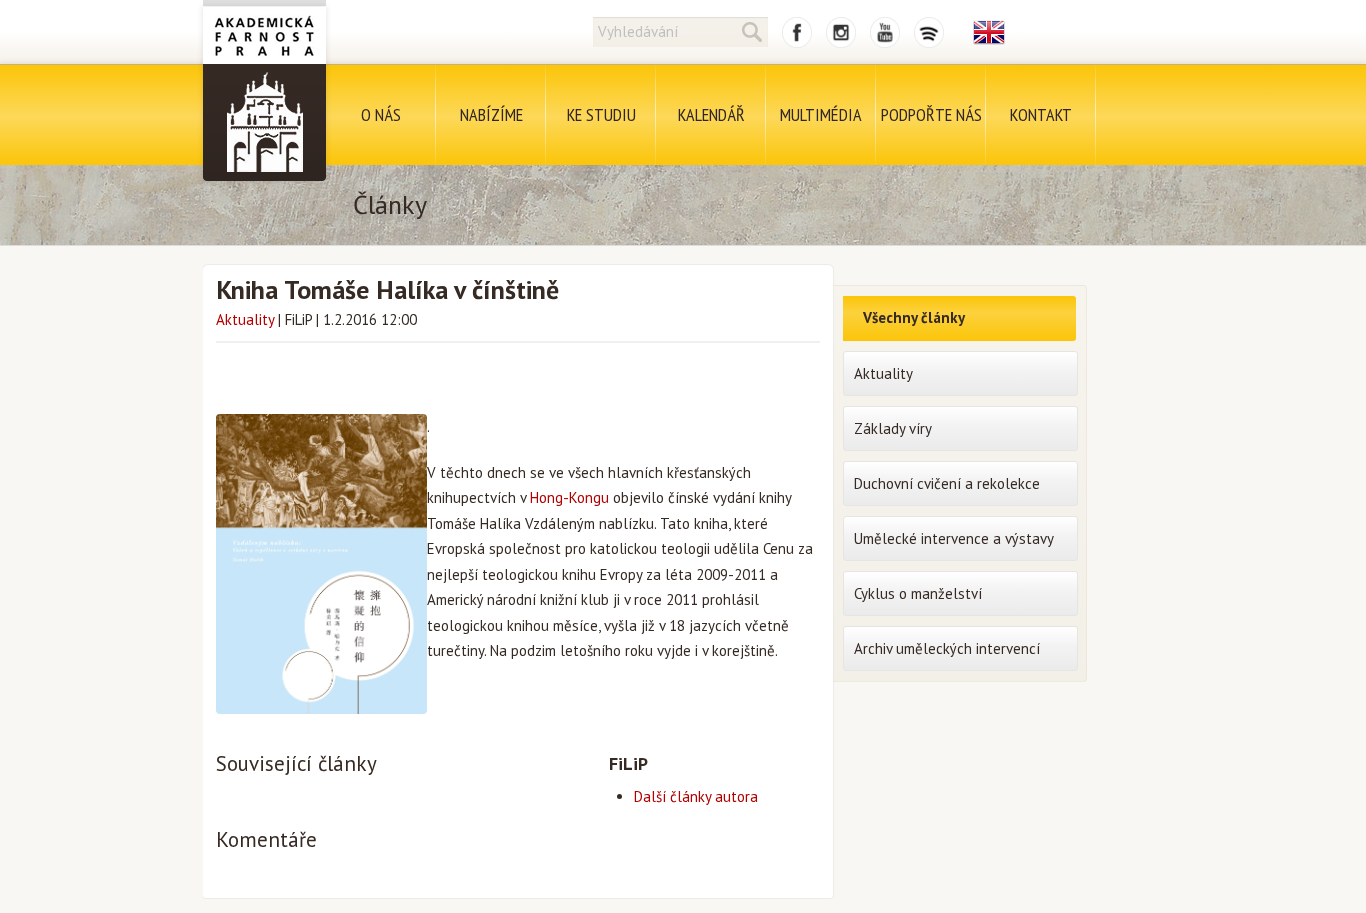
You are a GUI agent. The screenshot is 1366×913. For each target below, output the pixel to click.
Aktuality (245, 319)
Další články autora (696, 796)
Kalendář (711, 114)
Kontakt (1041, 114)
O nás (381, 114)
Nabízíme (491, 114)
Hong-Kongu (569, 497)
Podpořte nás (931, 114)
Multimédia (821, 114)
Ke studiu (601, 114)
